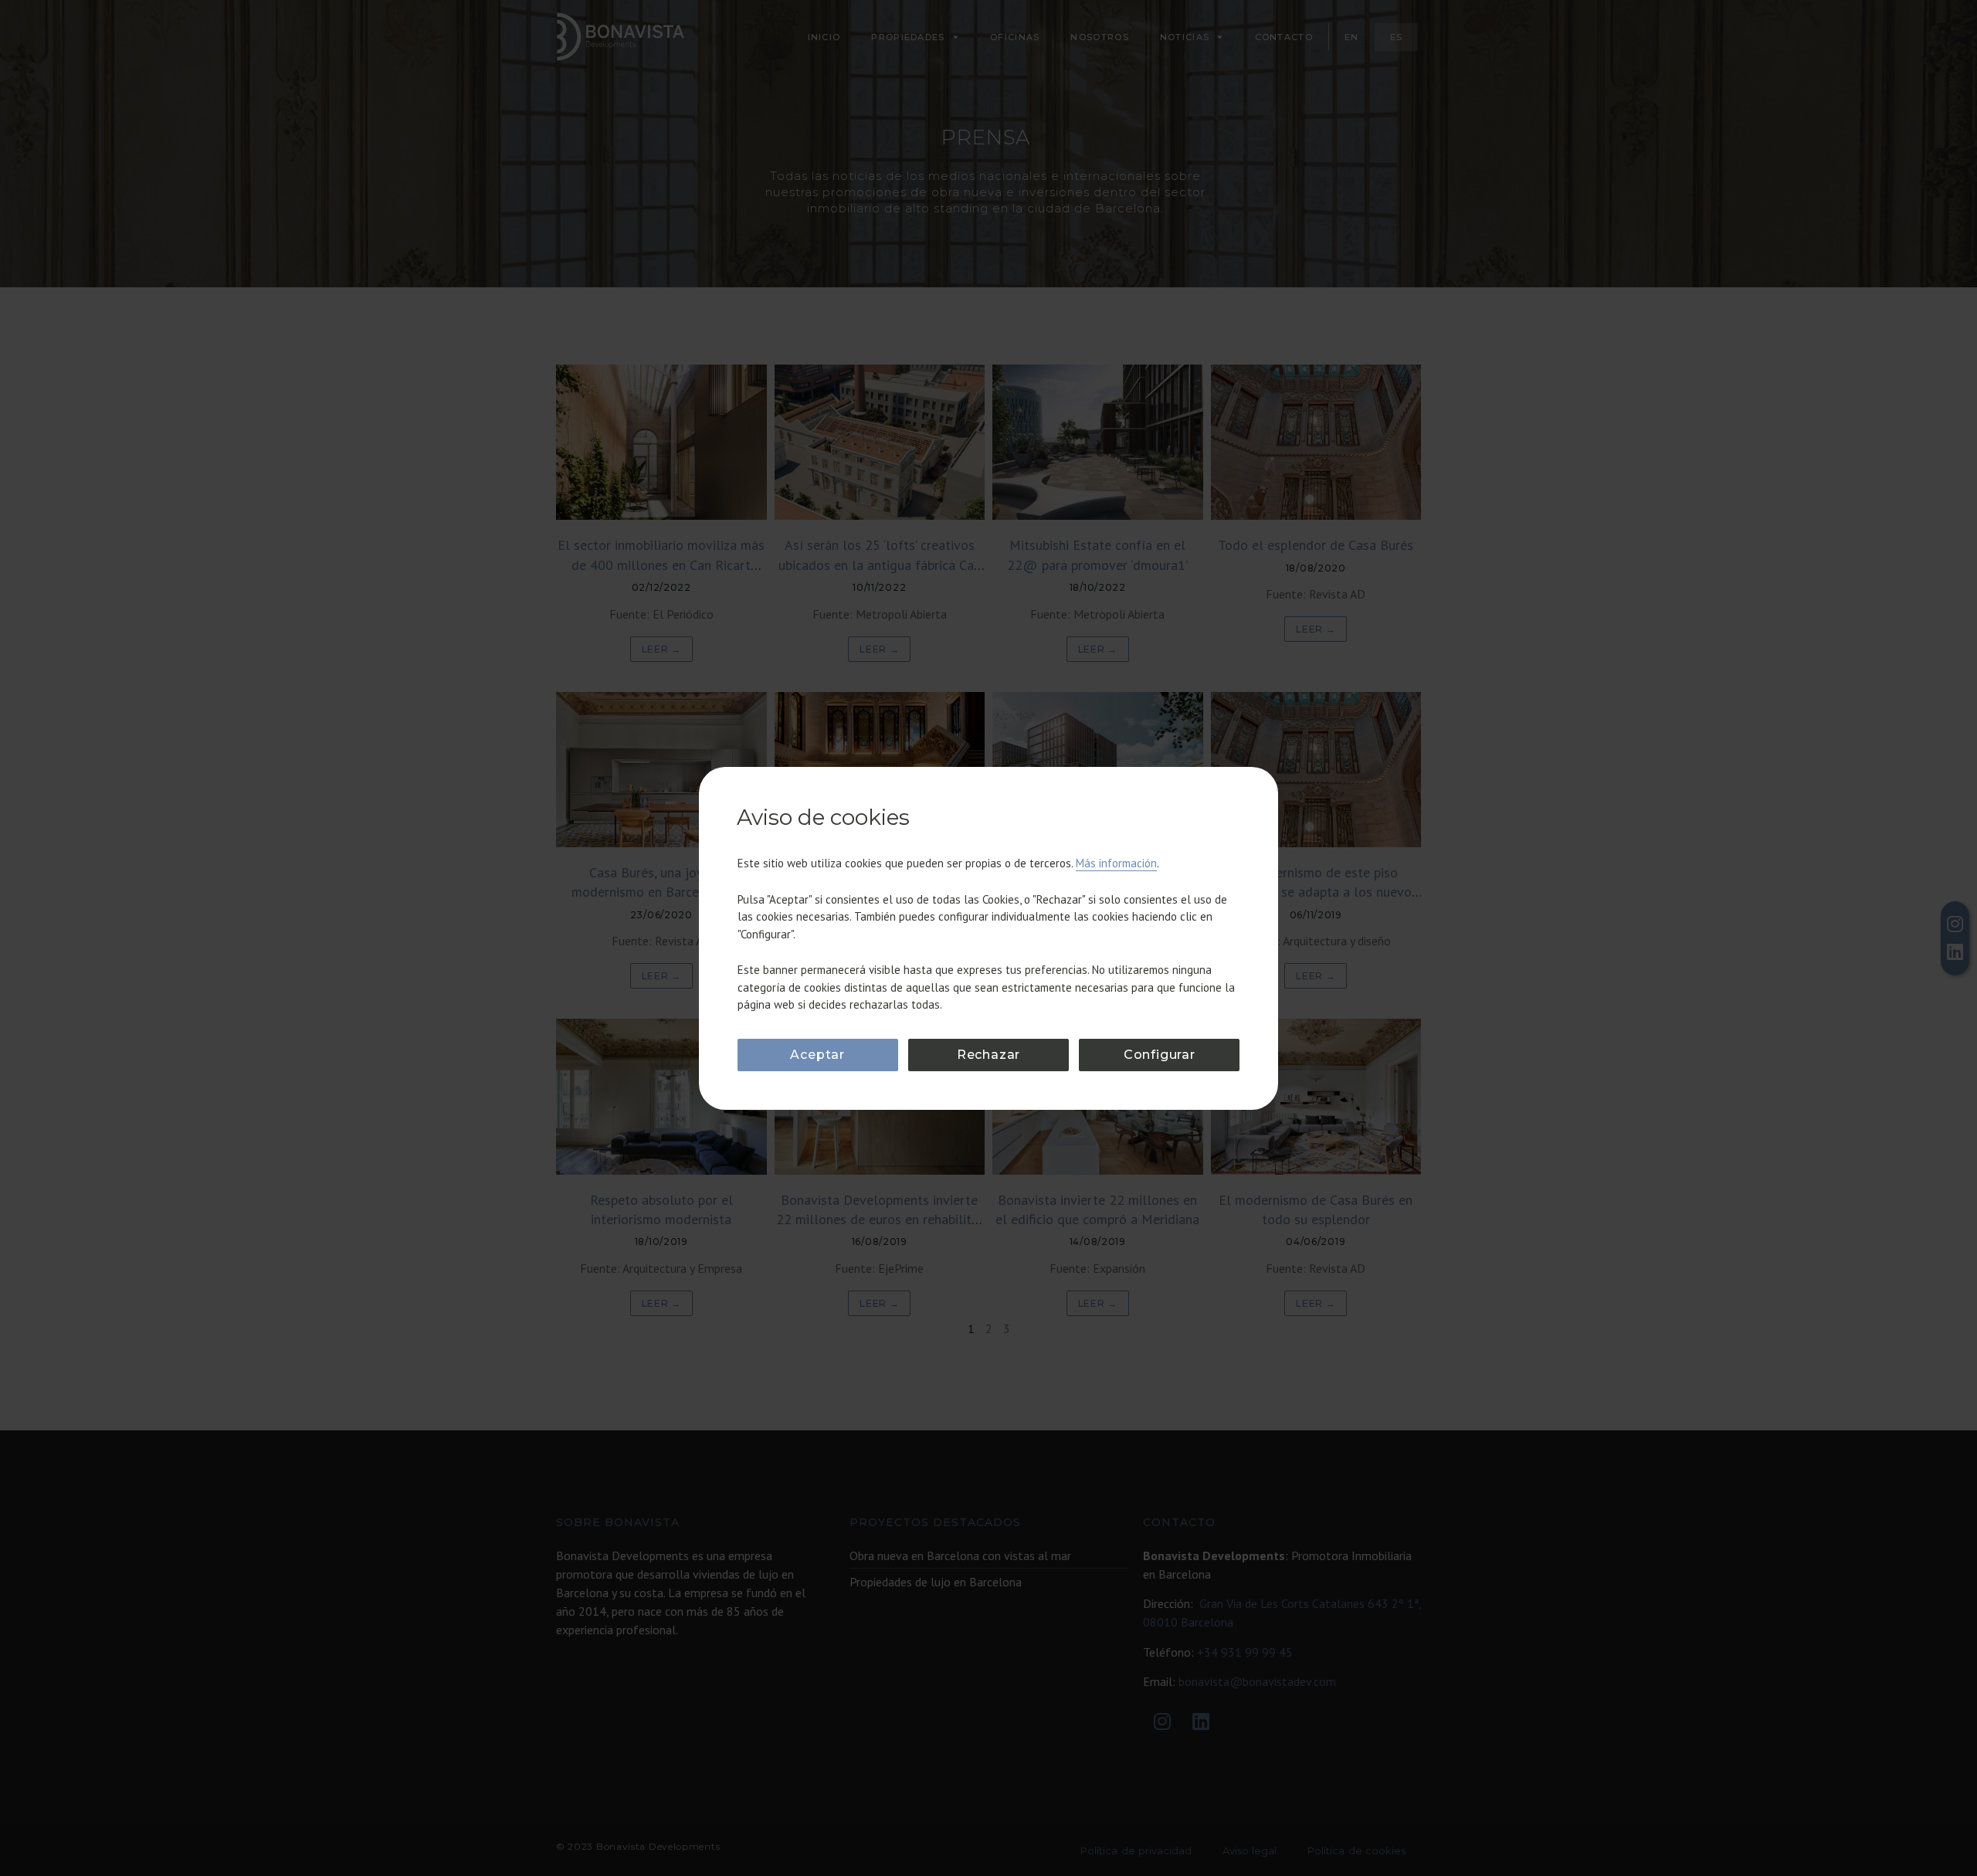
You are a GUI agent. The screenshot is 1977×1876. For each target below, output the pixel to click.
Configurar (1160, 1055)
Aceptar (817, 1055)
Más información (1116, 863)
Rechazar (988, 1055)
